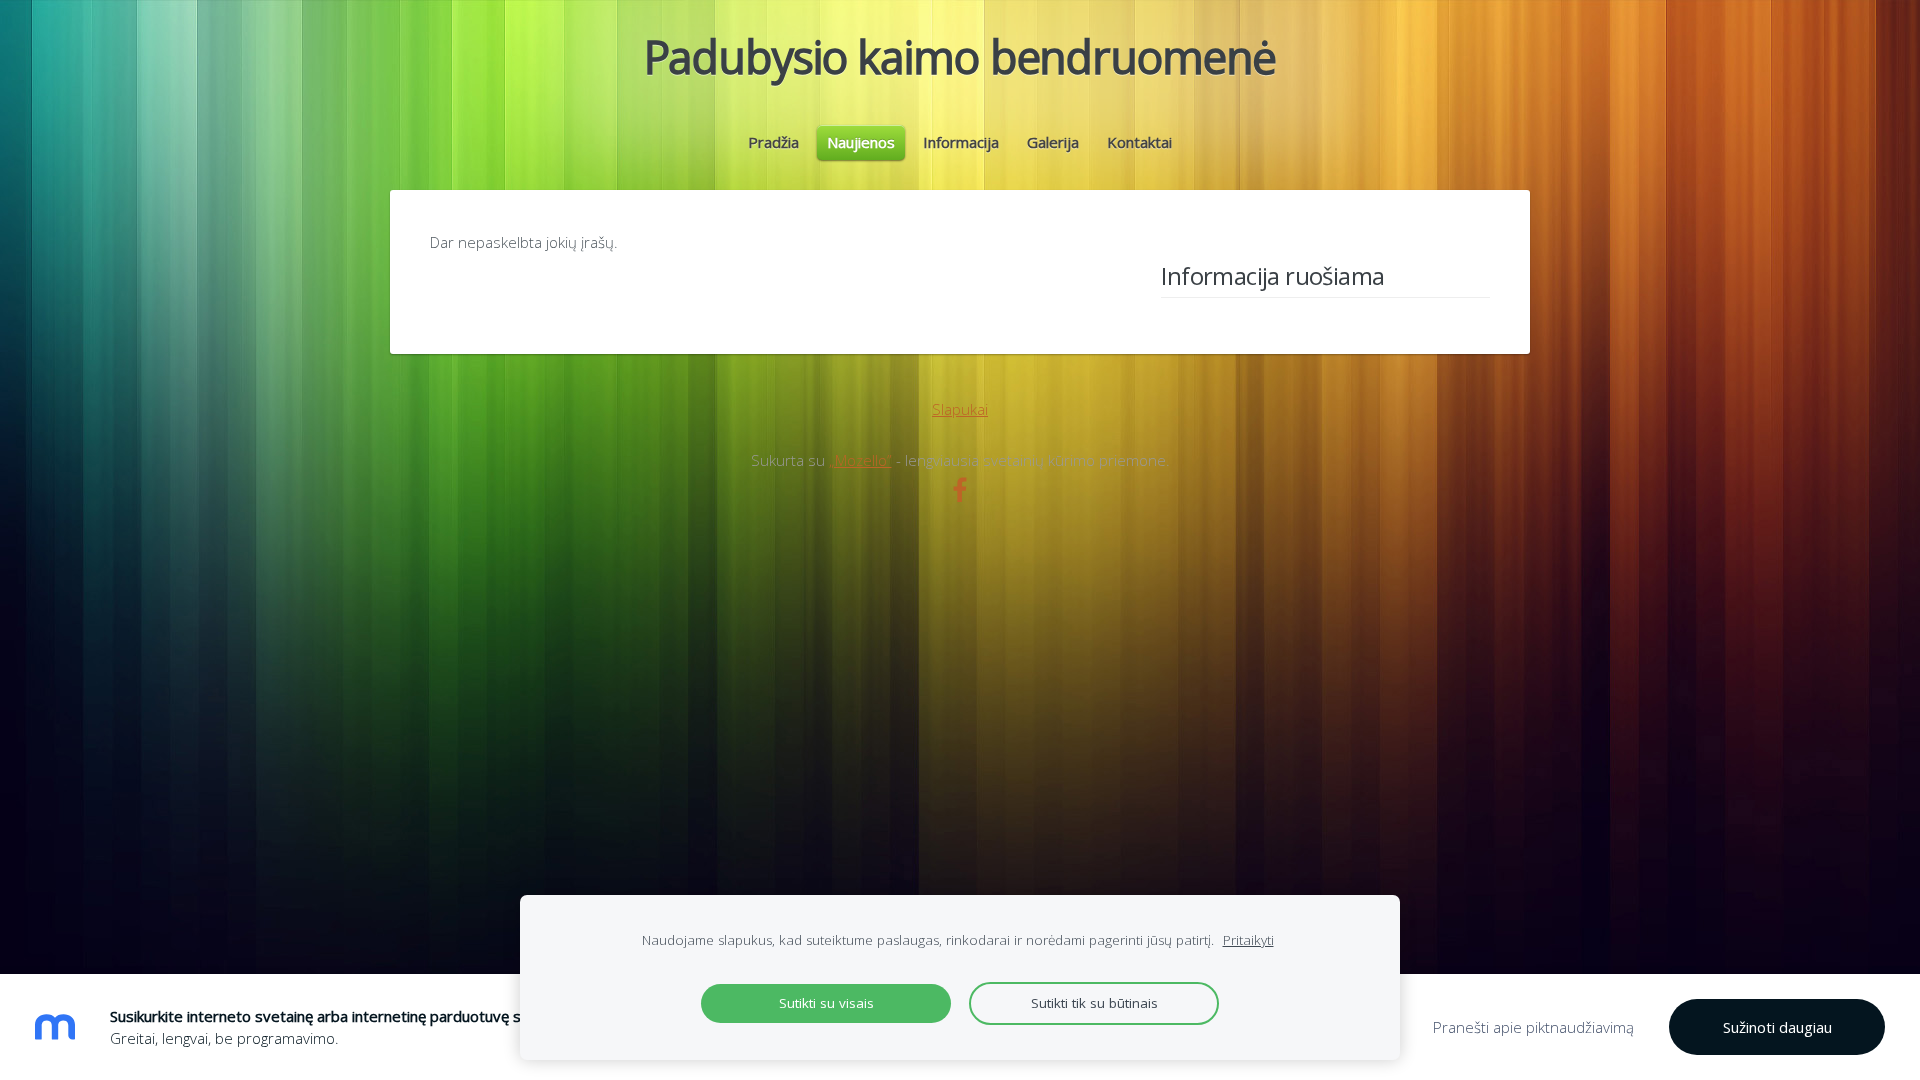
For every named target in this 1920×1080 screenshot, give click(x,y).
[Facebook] (960, 490)
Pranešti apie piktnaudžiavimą (1533, 1027)
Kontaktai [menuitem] (1139, 142)
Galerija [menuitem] (1053, 142)
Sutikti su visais (826, 1003)
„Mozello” (860, 460)
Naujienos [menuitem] (861, 142)
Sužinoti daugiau (1777, 1027)
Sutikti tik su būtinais (1094, 1003)
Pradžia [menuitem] (773, 142)
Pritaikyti (1248, 940)
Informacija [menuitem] (961, 142)
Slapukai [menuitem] (960, 409)
